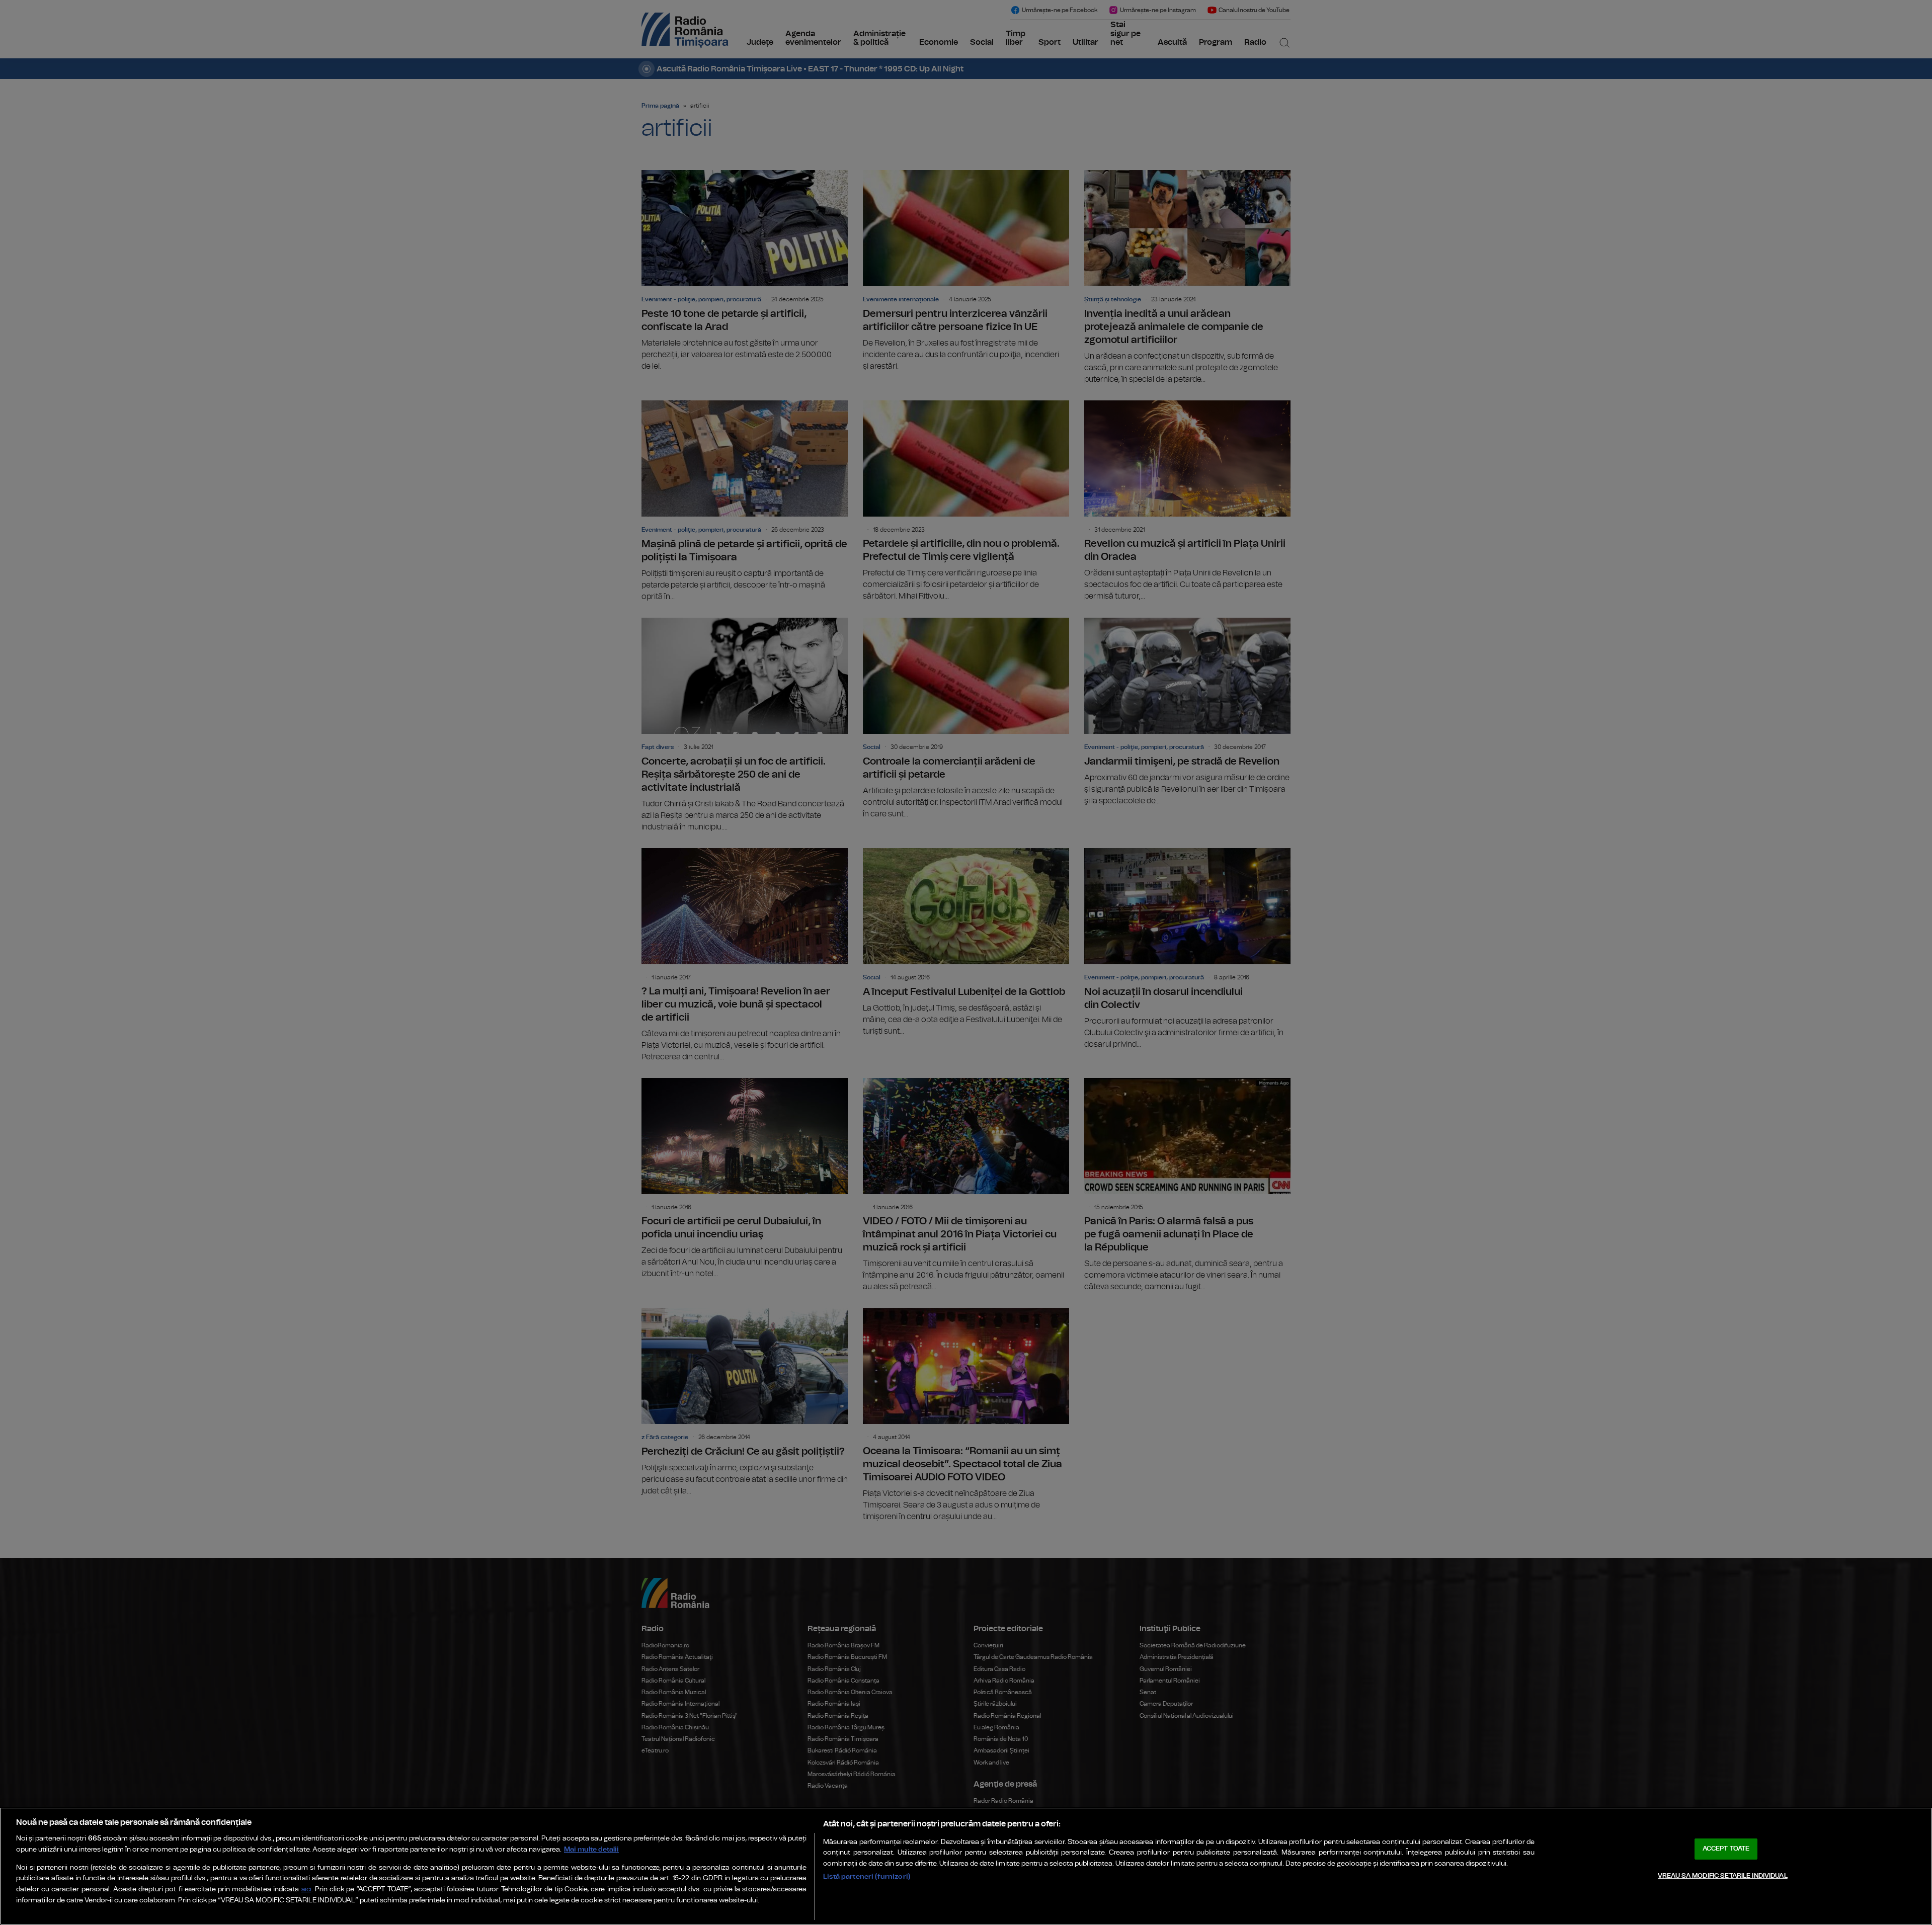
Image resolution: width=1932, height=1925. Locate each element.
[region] (966, 1866)
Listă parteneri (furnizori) (867, 1876)
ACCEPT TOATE (1726, 1849)
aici (306, 1890)
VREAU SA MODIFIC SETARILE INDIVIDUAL (1723, 1876)
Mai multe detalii (591, 1849)
